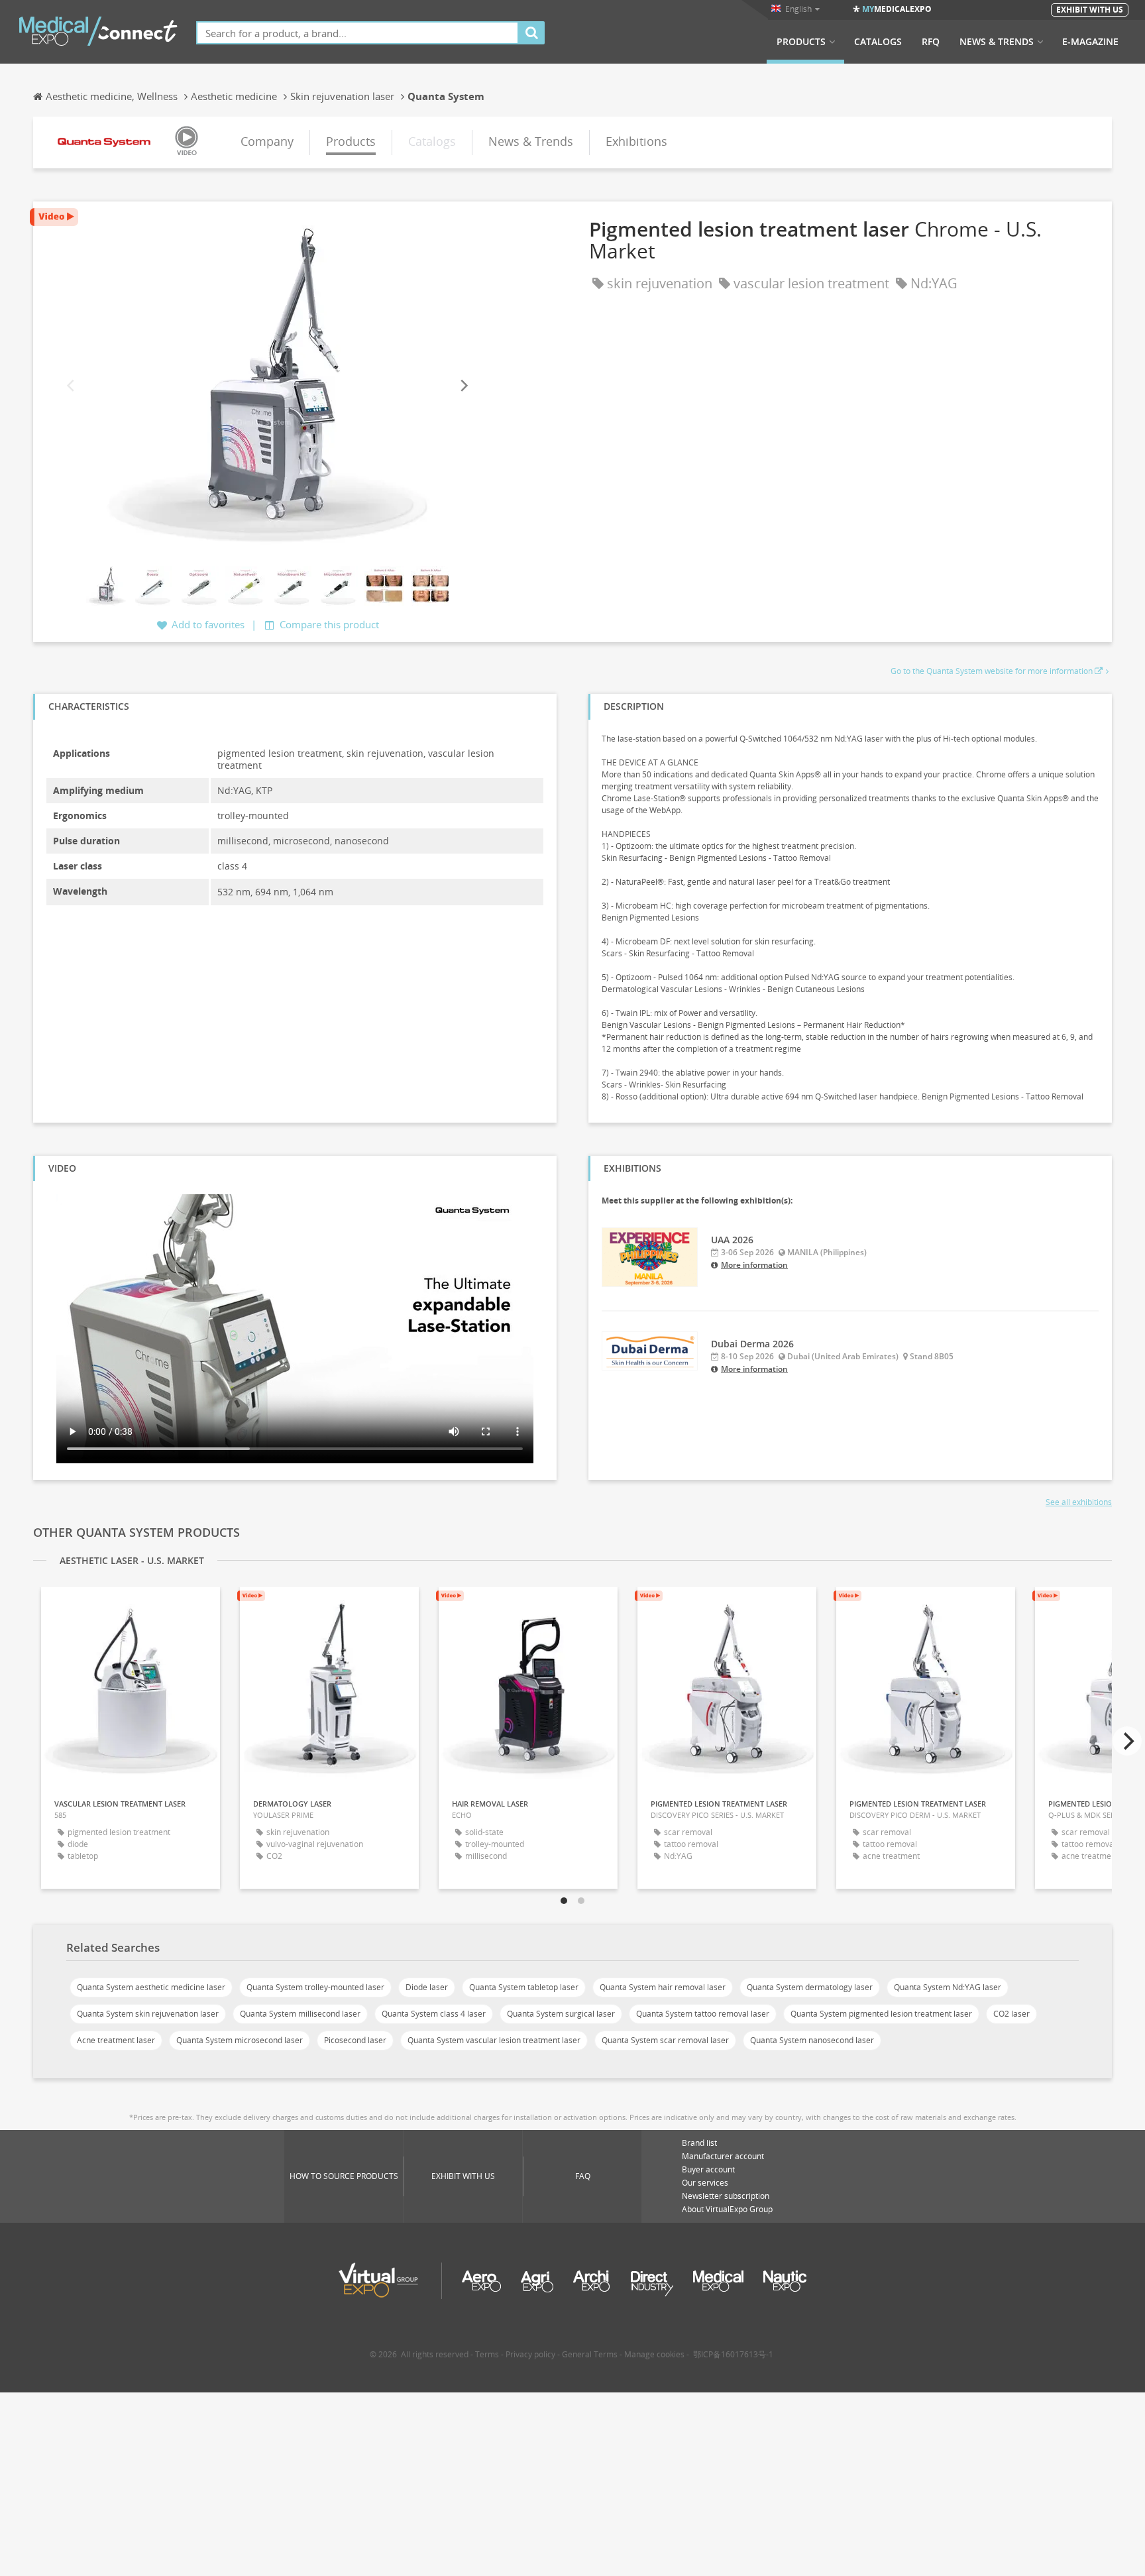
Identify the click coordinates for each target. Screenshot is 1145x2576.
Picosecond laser (355, 2040)
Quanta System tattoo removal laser (703, 2014)
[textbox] (357, 33)
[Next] (463, 385)
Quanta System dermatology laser (810, 1987)
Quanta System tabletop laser (524, 1987)
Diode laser (427, 1987)
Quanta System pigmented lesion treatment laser (881, 2014)
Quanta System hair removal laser (663, 1987)
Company (267, 141)
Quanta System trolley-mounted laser (315, 1987)
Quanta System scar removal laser (665, 2040)
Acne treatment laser (116, 2040)
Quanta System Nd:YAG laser (948, 1987)
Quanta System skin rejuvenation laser (148, 2014)
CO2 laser (1011, 2014)
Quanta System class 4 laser (434, 2014)
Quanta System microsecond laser (240, 2040)
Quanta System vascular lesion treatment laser (494, 2040)
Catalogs (878, 42)
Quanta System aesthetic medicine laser (151, 1987)
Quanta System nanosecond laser (812, 2040)
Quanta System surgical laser (561, 2014)
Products (801, 42)
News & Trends (997, 42)
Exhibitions (636, 141)
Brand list (699, 2143)
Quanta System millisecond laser (300, 2014)
